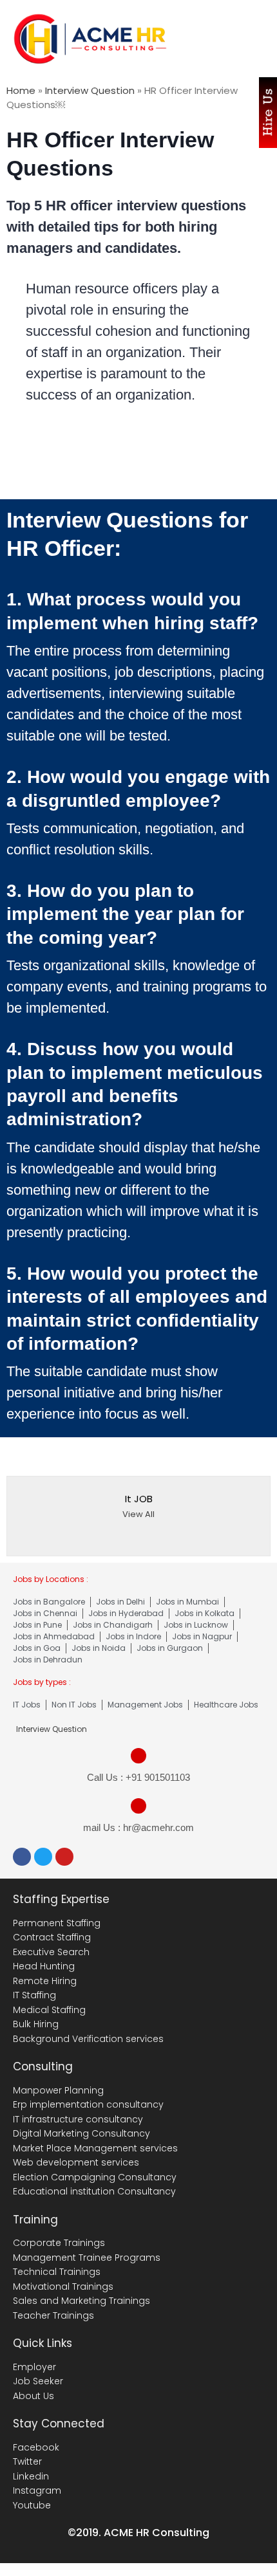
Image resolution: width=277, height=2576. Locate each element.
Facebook (36, 2447)
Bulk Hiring (36, 2024)
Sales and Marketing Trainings (81, 2301)
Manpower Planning (58, 2090)
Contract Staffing (52, 1937)
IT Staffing (34, 1995)
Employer (34, 2367)
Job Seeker (38, 2381)
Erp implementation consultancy (88, 2104)
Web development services (76, 2162)
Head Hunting (44, 1966)
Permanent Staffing (57, 1923)
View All (138, 1514)
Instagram (37, 2490)
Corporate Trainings (59, 2243)
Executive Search (51, 1952)
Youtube (32, 2505)
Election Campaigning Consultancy (95, 2177)
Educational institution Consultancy (94, 2191)
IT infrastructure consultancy (78, 2119)
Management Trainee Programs (87, 2258)
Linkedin (31, 2476)
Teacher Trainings (53, 2315)
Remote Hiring (45, 1981)
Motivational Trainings (63, 2286)
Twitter (27, 2461)
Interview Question (90, 90)
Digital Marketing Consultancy (81, 2133)
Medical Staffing (49, 2010)
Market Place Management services (95, 2148)
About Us (33, 2396)
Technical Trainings (57, 2272)
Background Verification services (88, 2039)
